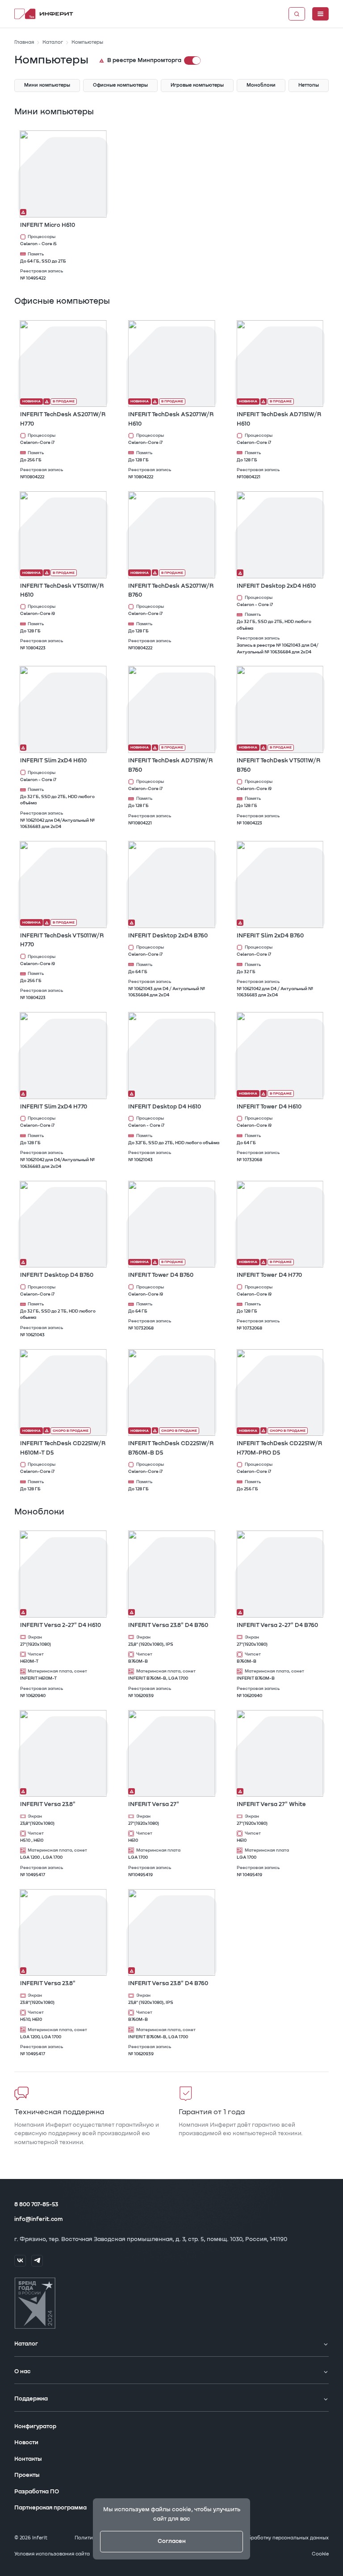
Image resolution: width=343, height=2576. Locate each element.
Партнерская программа (50, 2508)
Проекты (27, 2475)
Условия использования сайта (52, 2554)
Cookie (320, 2554)
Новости (26, 2443)
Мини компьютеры (54, 112)
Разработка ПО (37, 2492)
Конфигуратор (35, 2427)
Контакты (28, 2459)
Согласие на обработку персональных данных (270, 2538)
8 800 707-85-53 (36, 2205)
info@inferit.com (38, 2219)
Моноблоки (39, 1512)
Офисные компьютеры (62, 301)
